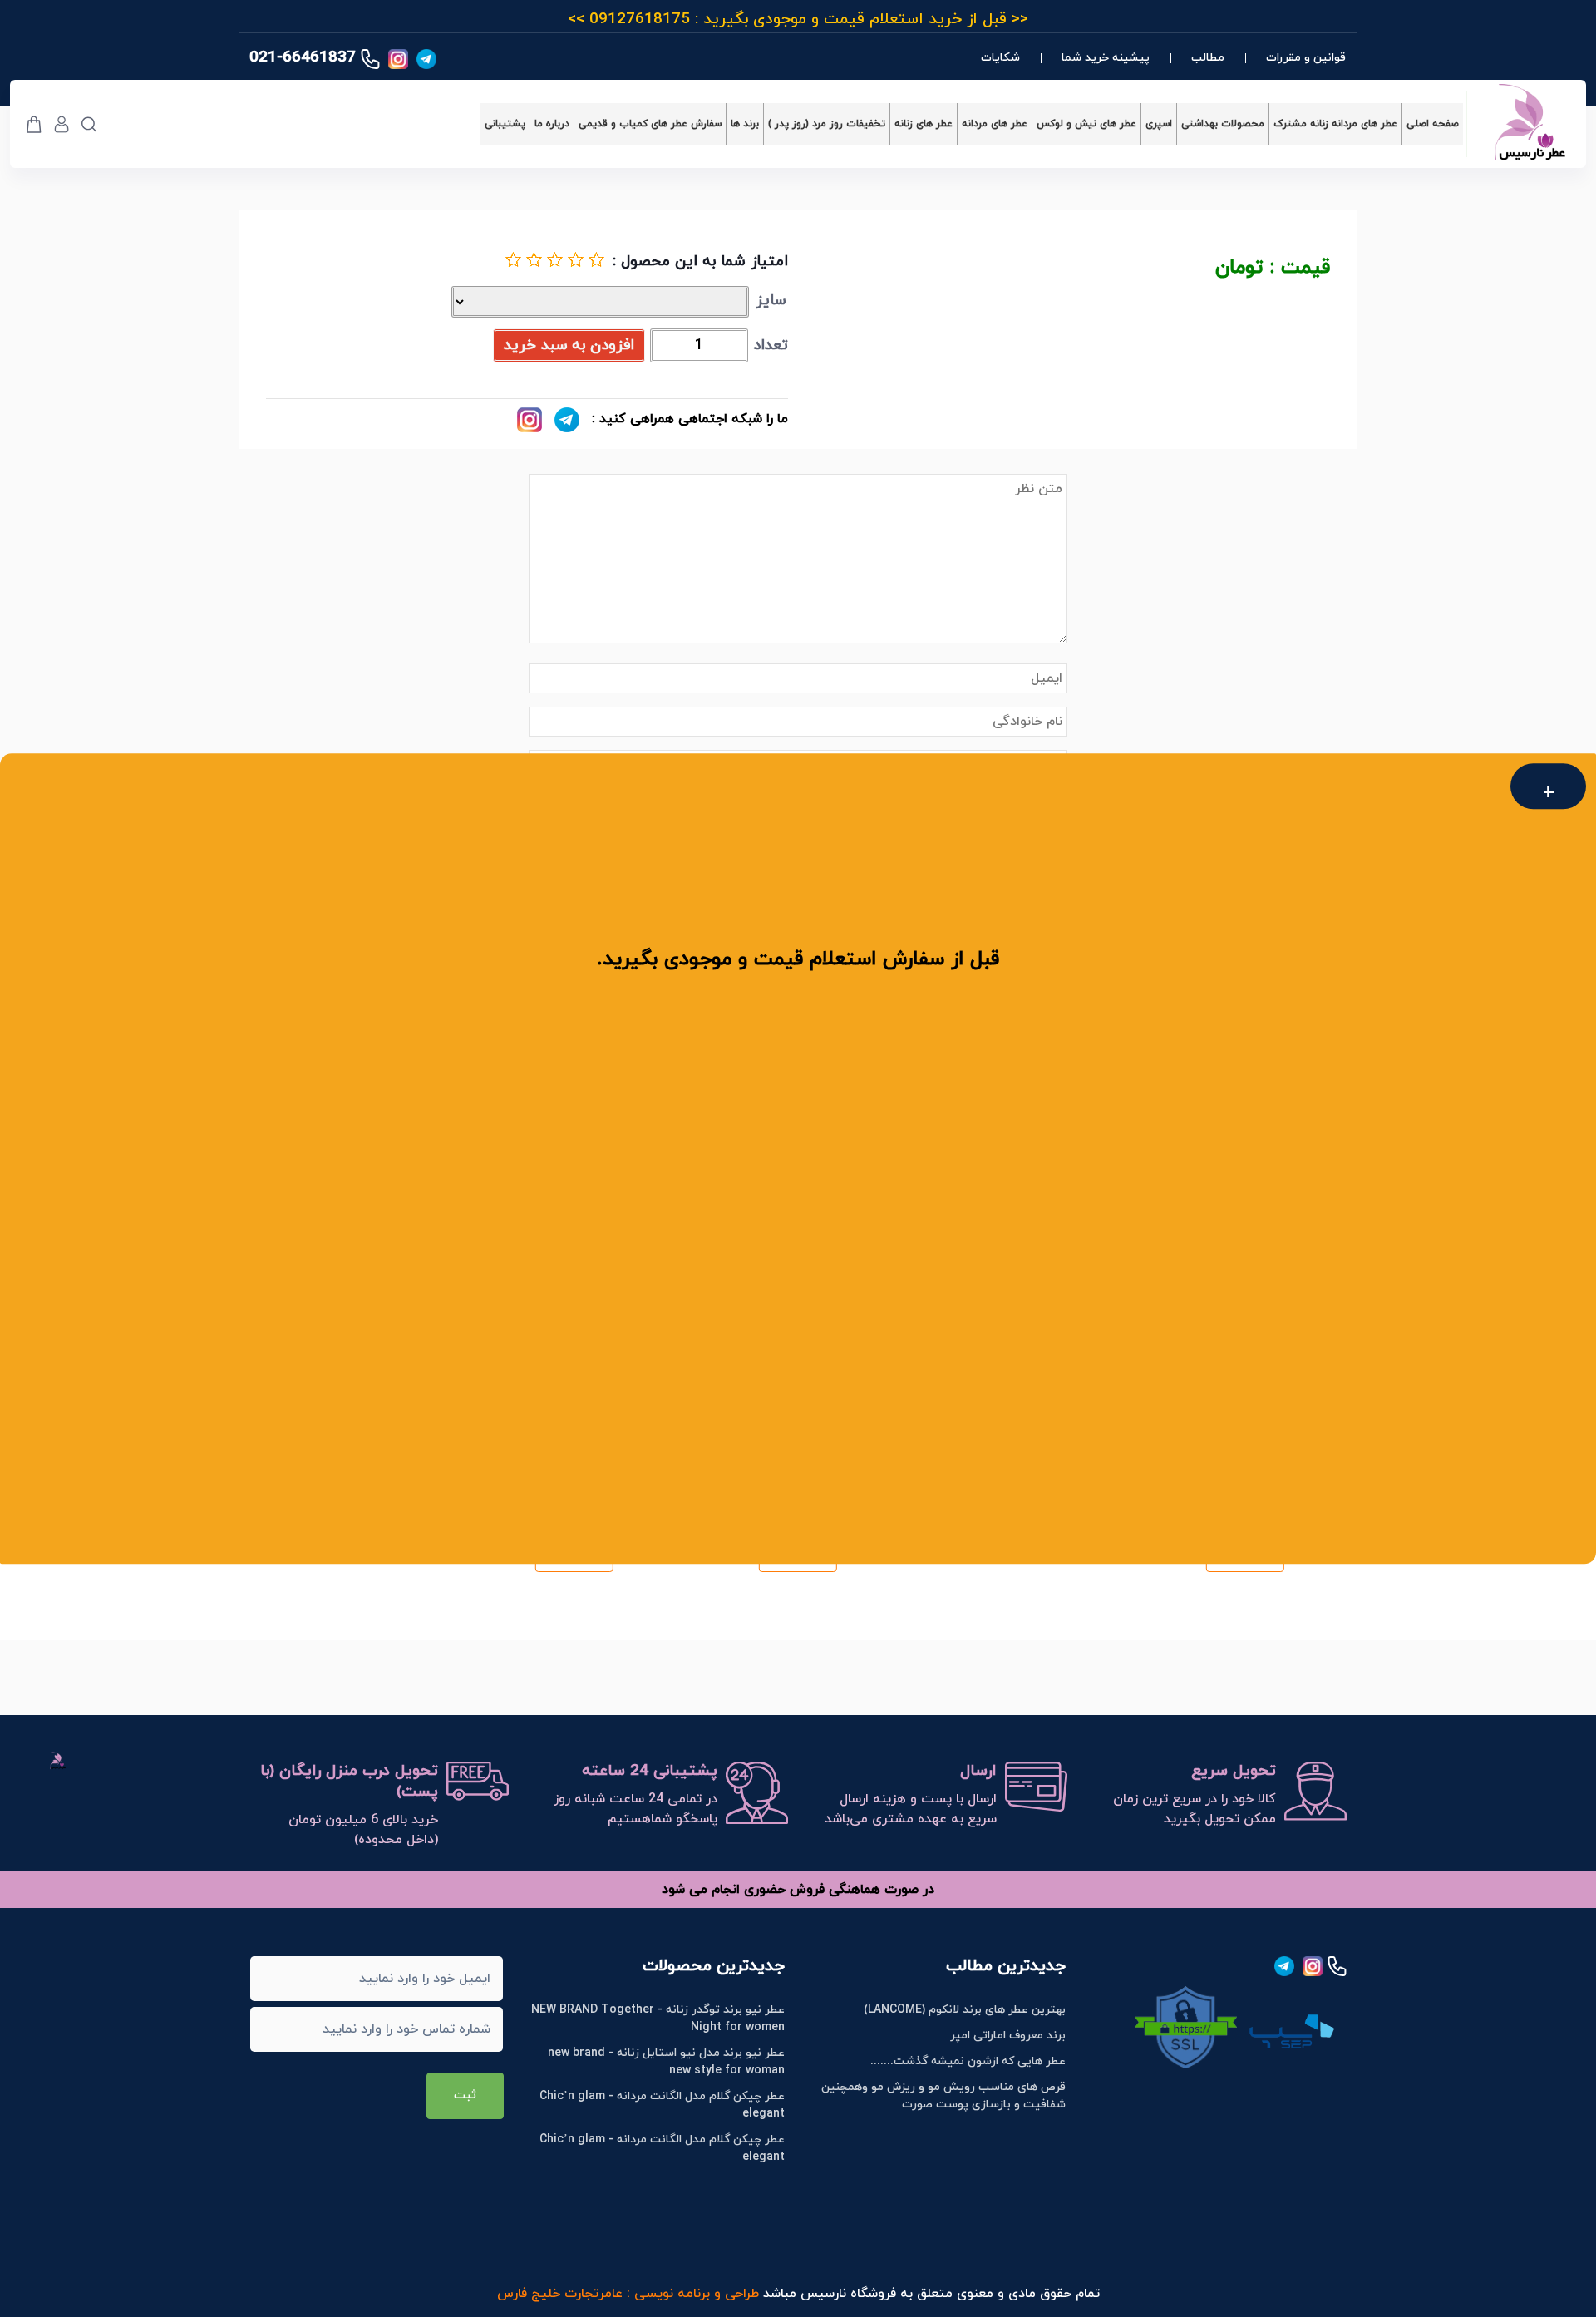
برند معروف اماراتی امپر (1008, 2036)
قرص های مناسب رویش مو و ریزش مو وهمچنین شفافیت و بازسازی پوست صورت (943, 2096)
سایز (771, 301)
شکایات (1000, 58)
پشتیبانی (505, 124)
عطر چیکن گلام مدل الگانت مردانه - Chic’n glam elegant (662, 2105)
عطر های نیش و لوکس (1086, 124)
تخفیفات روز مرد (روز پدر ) (827, 124)
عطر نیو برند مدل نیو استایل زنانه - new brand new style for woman (666, 2062)
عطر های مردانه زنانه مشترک (1335, 124)
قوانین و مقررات (1306, 58)
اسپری (1159, 124)
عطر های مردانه (995, 124)
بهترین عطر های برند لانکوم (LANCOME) (965, 2010)
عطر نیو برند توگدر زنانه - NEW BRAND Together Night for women (658, 2019)
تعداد (771, 345)
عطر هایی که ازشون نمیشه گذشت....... (968, 2061)
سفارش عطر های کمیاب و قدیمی (650, 124)
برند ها (745, 124)
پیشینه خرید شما (1106, 58)
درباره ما (552, 124)
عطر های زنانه (924, 124)
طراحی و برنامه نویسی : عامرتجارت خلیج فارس (628, 2294)
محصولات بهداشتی (1223, 124)
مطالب (1208, 58)
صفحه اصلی (1433, 124)
